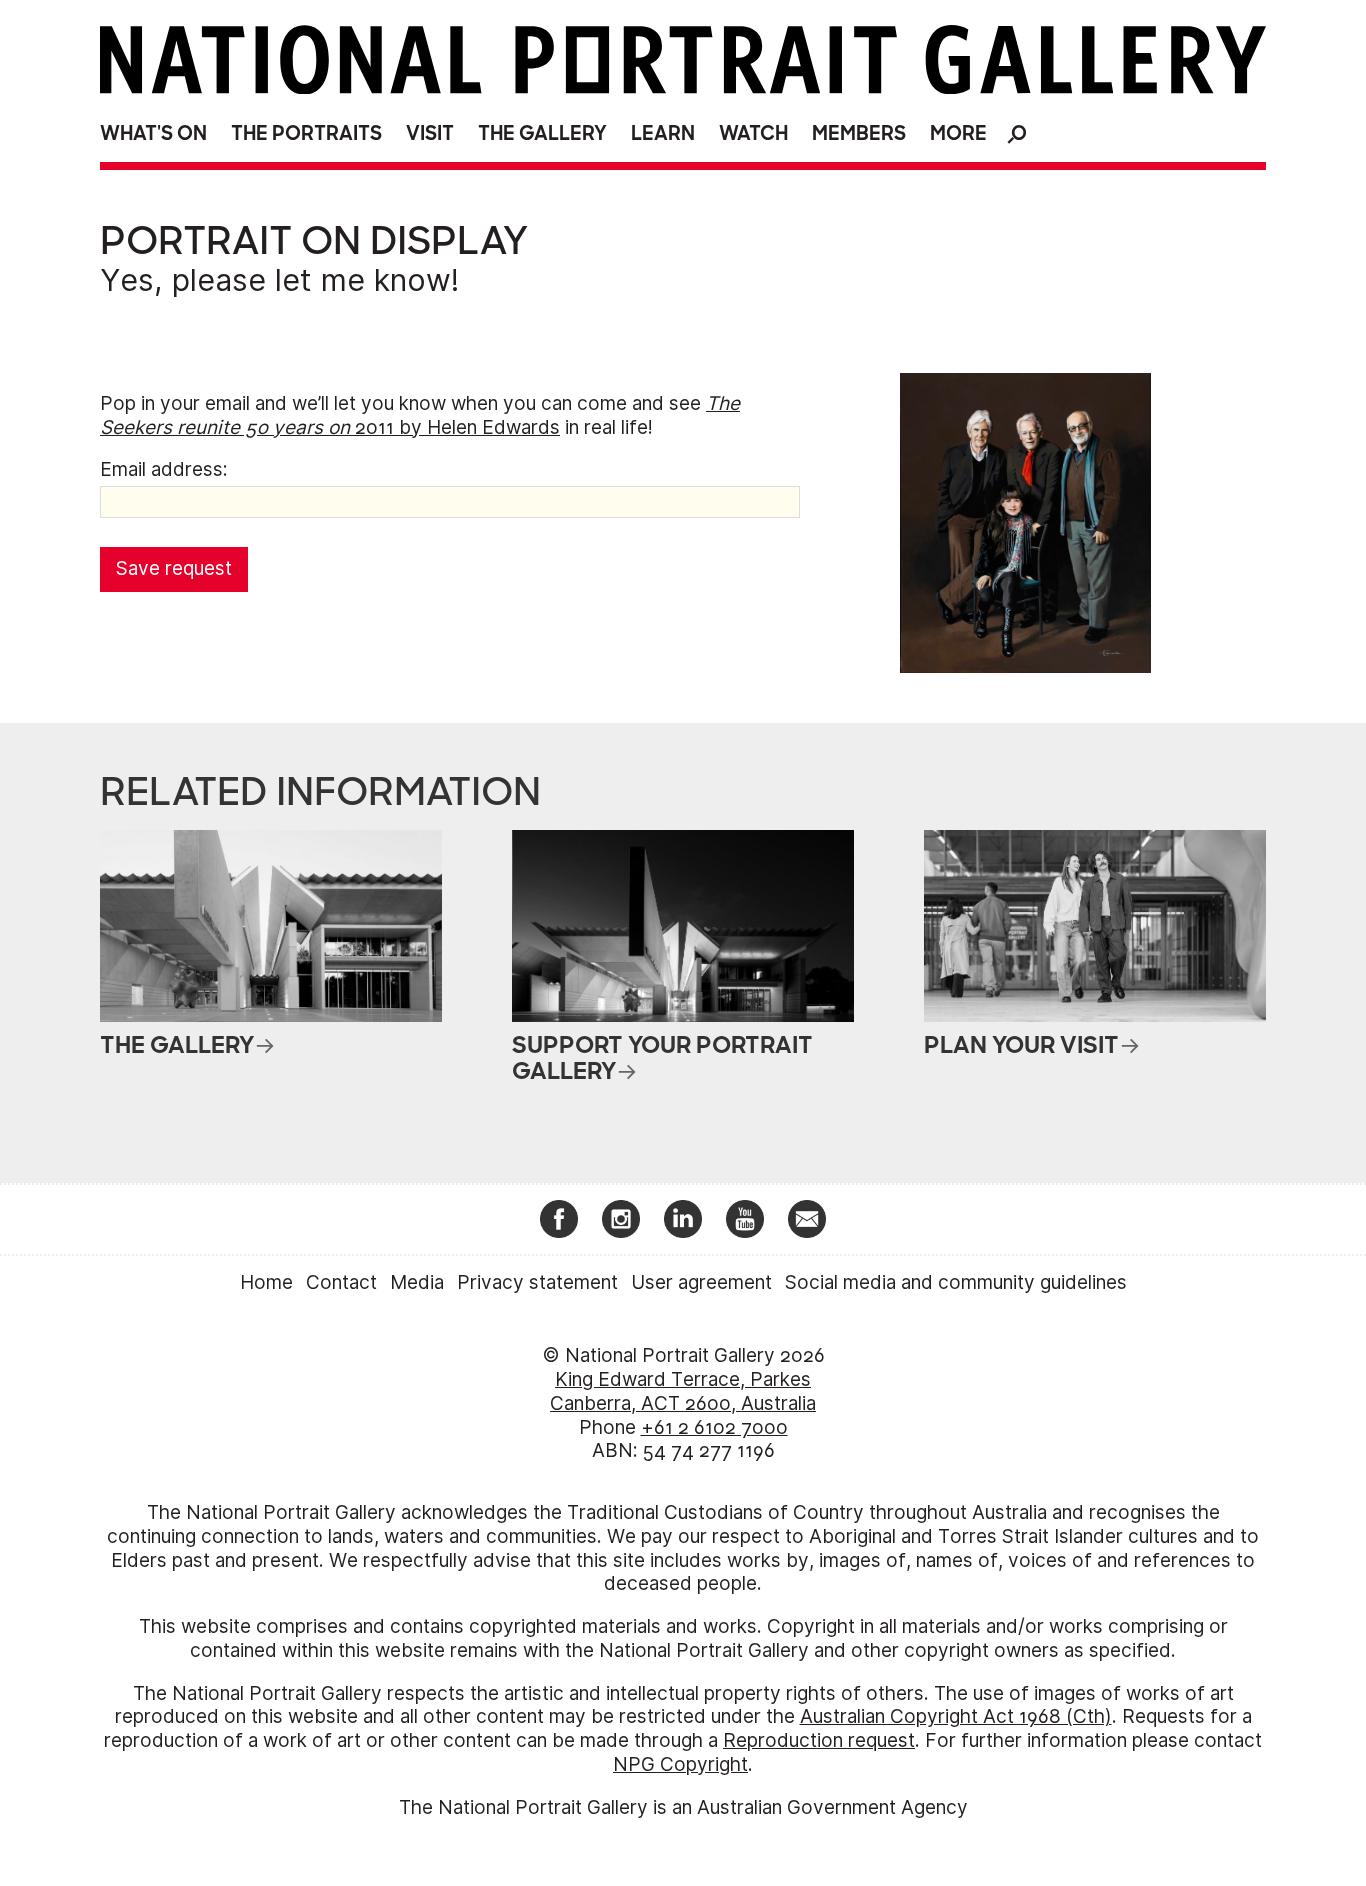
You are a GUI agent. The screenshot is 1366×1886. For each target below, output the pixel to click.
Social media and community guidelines (956, 1282)
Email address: (164, 469)
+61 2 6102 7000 (714, 1427)
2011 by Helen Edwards (420, 415)
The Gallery (542, 133)
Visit (430, 133)
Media (417, 1282)
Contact (341, 1282)
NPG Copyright (680, 1764)
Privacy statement (537, 1282)
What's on (153, 133)
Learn (663, 133)
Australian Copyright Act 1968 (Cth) (956, 1716)
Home (266, 1282)
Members (859, 133)
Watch (753, 133)
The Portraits (306, 133)
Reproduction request (819, 1740)
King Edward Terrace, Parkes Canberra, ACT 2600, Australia (683, 1391)
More (958, 133)
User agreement (701, 1282)
